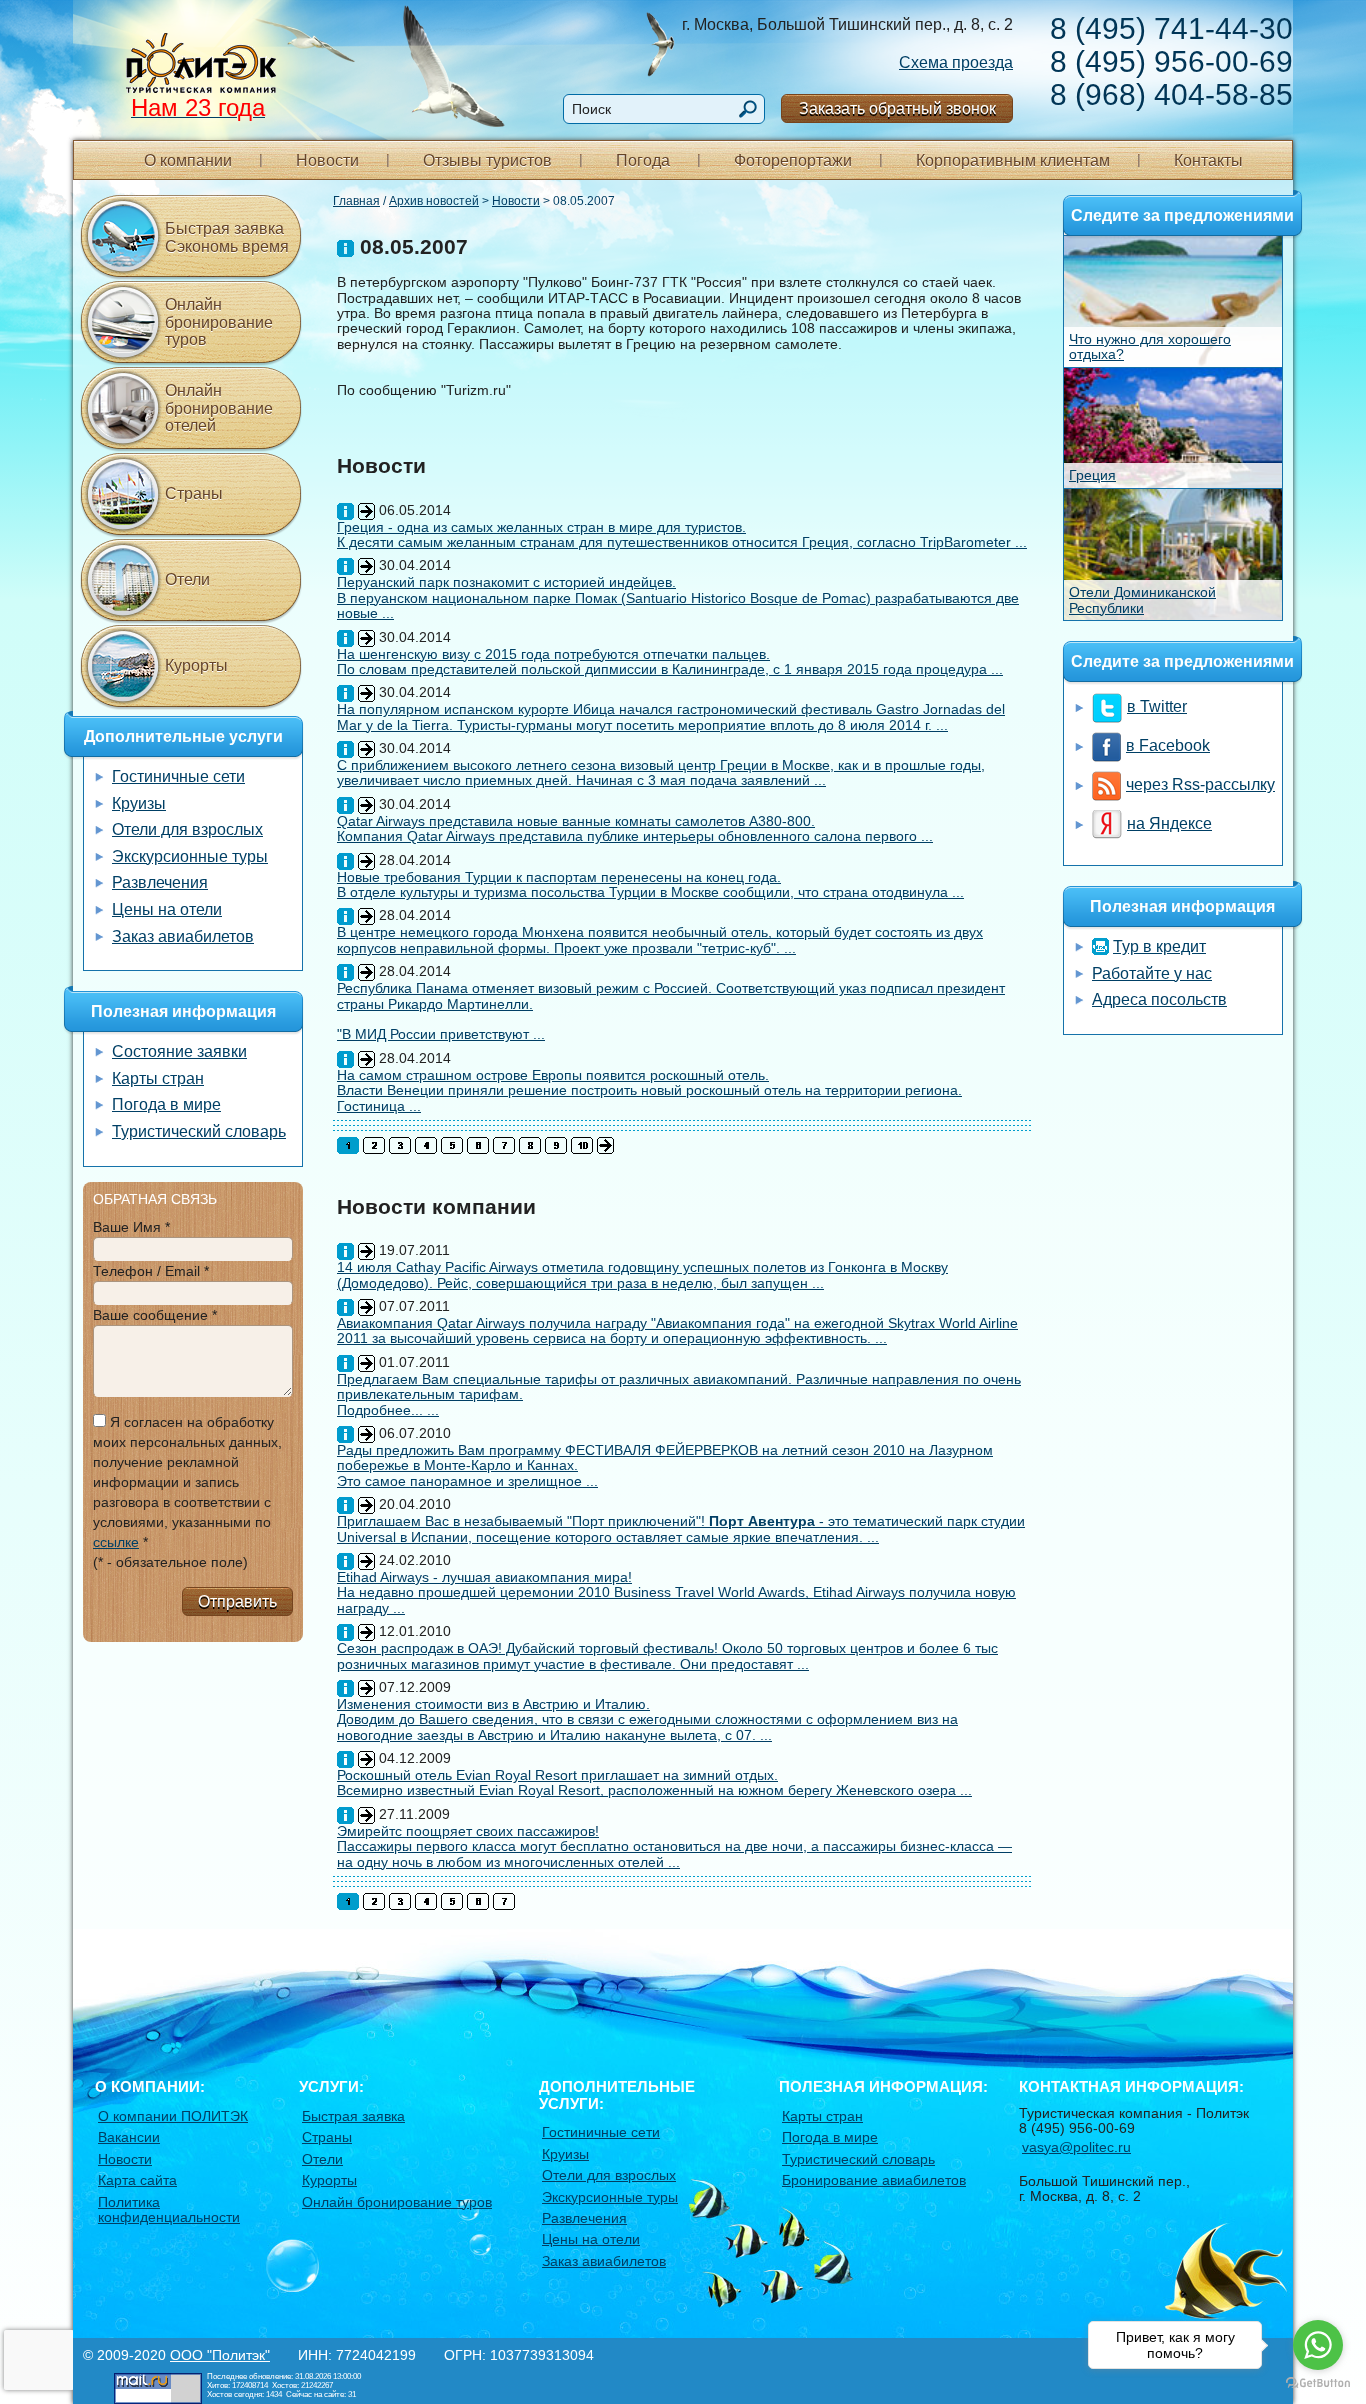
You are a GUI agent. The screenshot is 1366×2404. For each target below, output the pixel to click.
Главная (356, 201)
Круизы (139, 803)
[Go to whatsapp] (1318, 2345)
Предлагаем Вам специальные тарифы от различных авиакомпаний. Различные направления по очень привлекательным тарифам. (679, 1386)
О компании (188, 160)
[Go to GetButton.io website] (1318, 2383)
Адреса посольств (1159, 999)
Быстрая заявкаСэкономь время (227, 237)
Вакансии (129, 2137)
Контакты (1208, 160)
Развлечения (160, 882)
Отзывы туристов (487, 160)
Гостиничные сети (178, 776)
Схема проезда (956, 62)
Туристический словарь (199, 1131)
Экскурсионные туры (190, 856)
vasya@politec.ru (1076, 2147)
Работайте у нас (1152, 973)
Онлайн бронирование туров (219, 322)
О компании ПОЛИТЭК (173, 2116)
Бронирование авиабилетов (874, 2180)
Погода (643, 160)
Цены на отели (167, 909)
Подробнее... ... (388, 1410)
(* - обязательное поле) (170, 1562)
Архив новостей (434, 201)
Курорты (196, 665)
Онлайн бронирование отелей (219, 408)
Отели (187, 579)
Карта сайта (137, 2180)
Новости (327, 160)
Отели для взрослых (187, 829)
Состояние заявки (179, 1051)
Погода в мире (166, 1104)
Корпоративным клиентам (1013, 160)
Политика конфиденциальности (169, 2209)
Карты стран (158, 1078)
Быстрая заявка (353, 2116)
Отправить (237, 1601)
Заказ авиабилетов (183, 936)
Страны (194, 493)
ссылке (116, 1542)
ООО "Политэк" (220, 2355)
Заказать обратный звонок (897, 108)
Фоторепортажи (793, 160)
